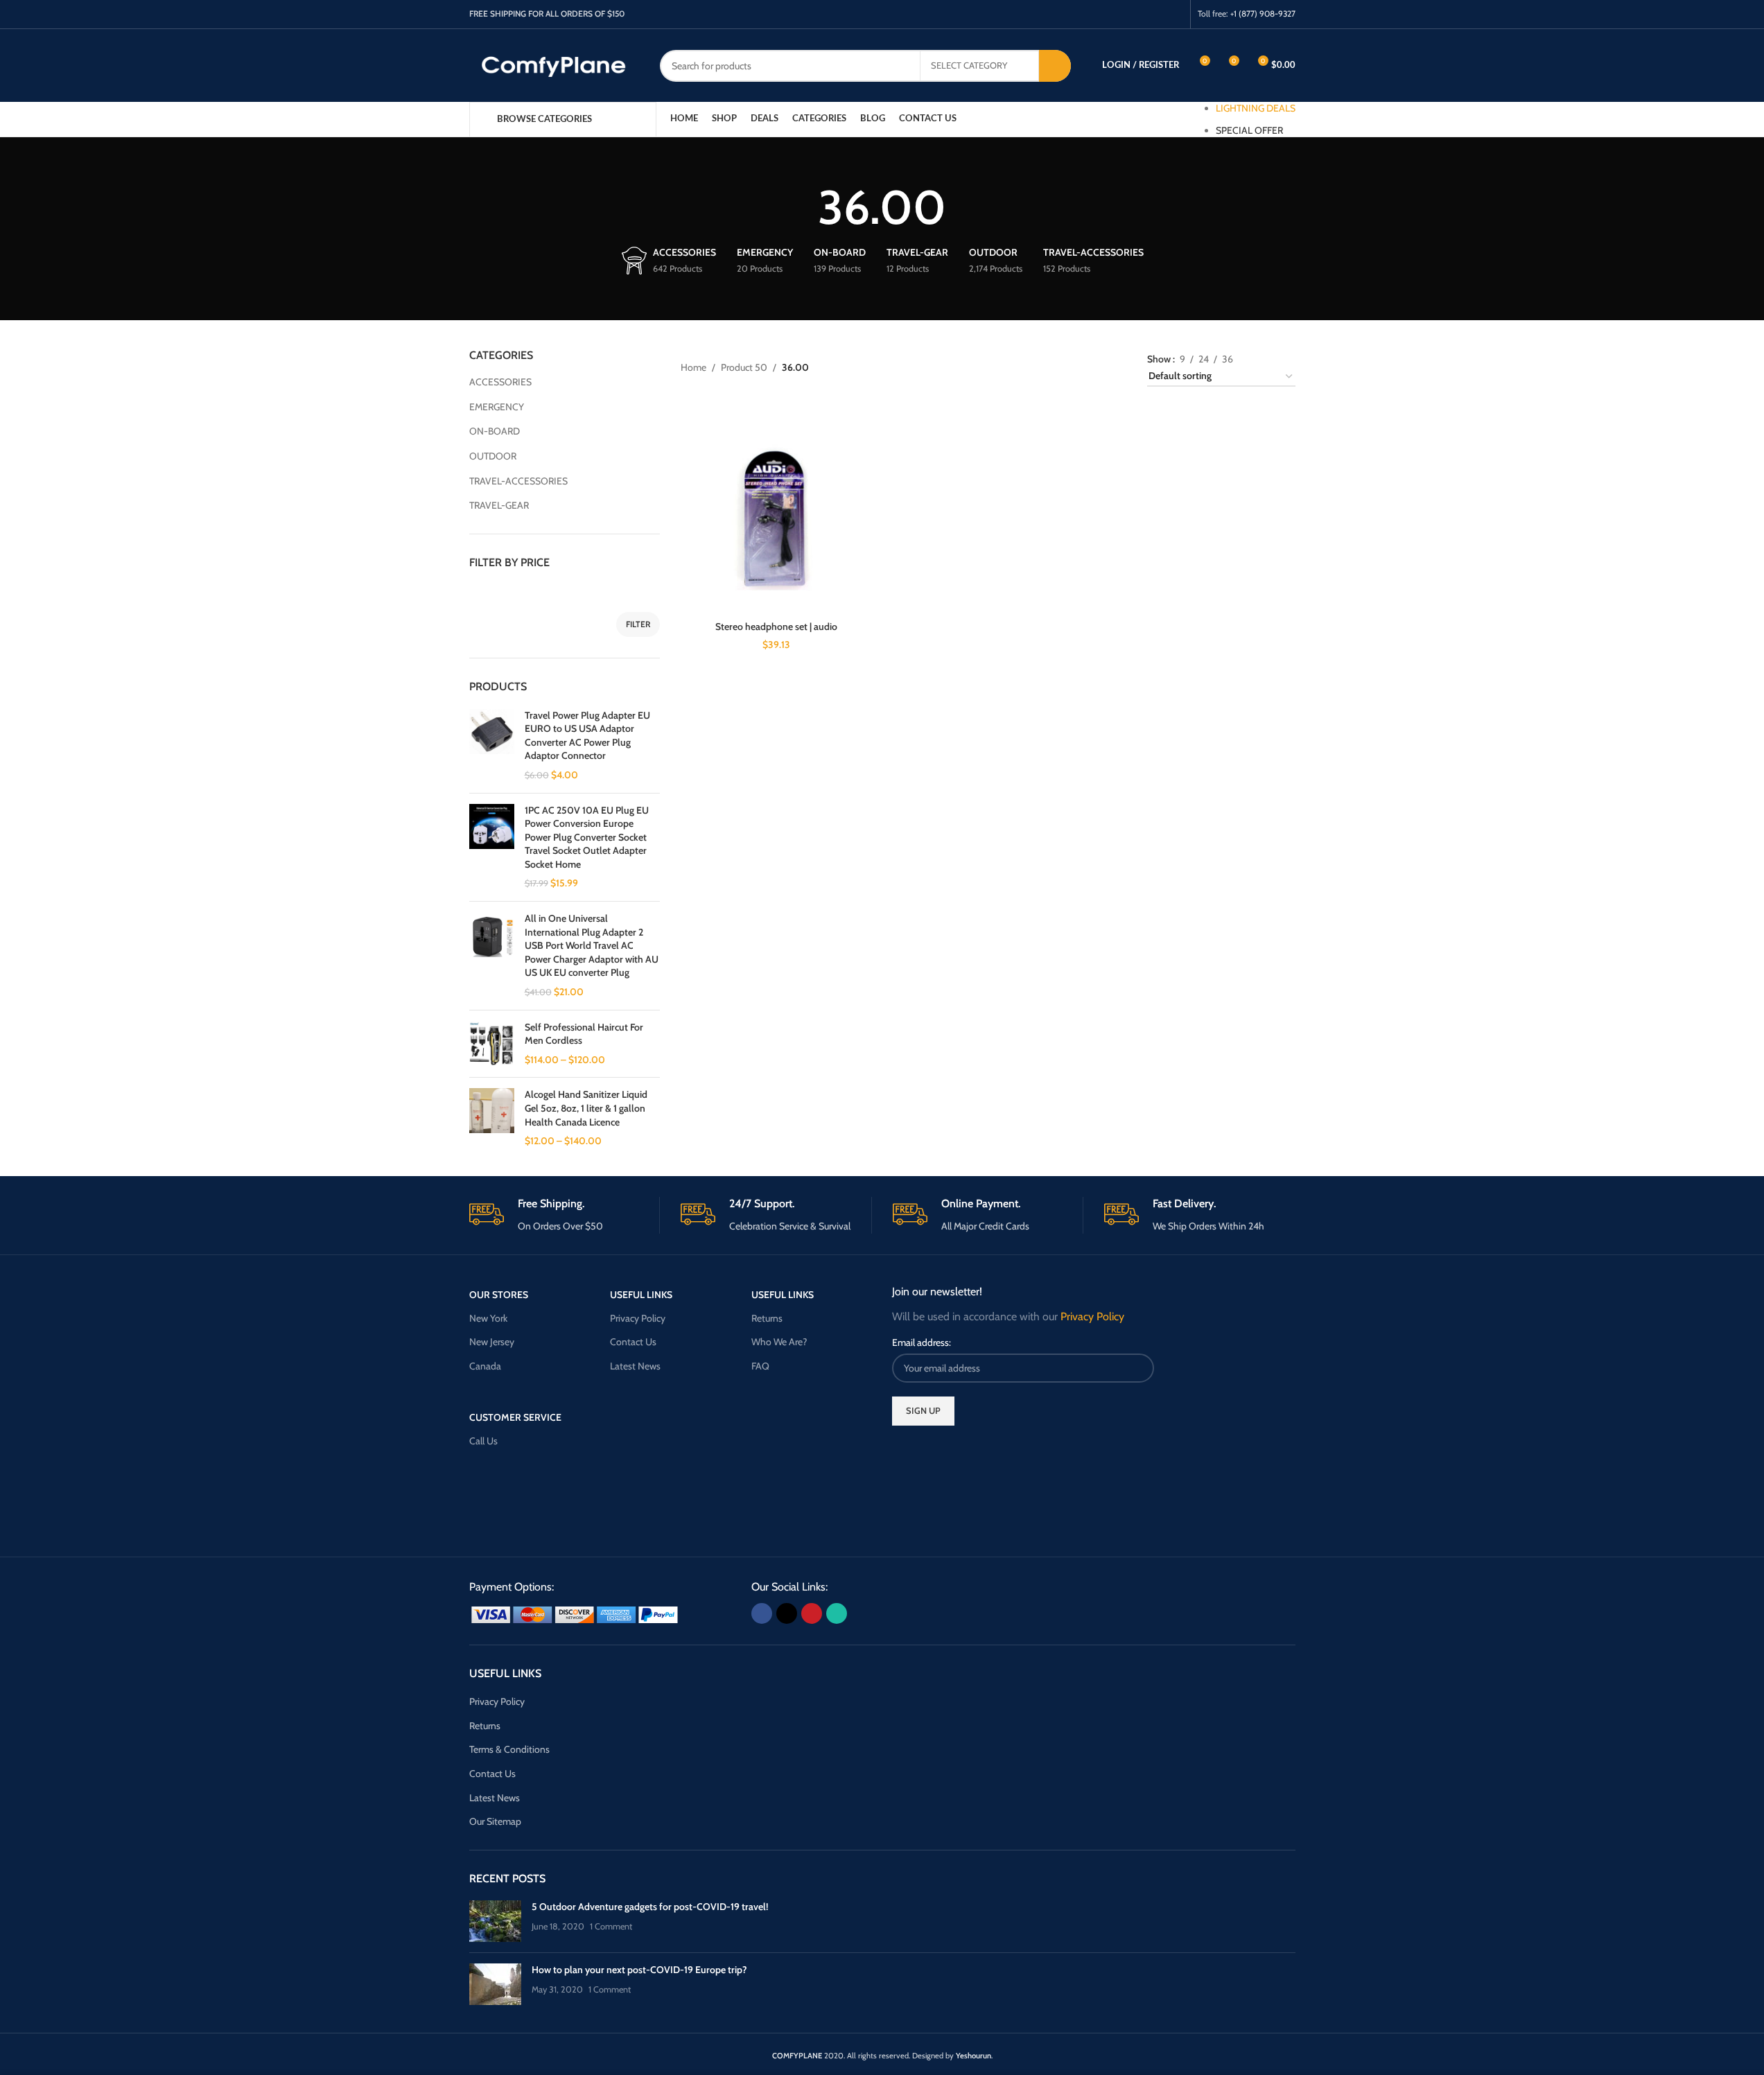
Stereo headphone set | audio (776, 627)
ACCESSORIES (500, 382)
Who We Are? (779, 1342)
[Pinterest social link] (1156, 14)
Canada (485, 1366)
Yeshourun (973, 2056)
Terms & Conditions (509, 1749)
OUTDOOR (493, 456)
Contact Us (633, 1342)
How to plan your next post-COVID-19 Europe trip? (639, 1970)
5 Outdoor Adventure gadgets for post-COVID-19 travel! (650, 1907)
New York (488, 1318)
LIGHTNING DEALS (1256, 108)
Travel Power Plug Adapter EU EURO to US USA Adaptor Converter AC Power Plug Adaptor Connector (587, 736)
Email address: (922, 1342)
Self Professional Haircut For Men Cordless (584, 1034)
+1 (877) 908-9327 (1263, 14)
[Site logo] (554, 64)
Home (693, 367)
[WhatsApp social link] (1174, 14)
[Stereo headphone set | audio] (776, 518)
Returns (767, 1318)
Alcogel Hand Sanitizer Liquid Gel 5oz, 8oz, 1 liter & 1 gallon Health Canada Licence (586, 1108)
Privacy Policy (638, 1318)
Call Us (483, 1441)
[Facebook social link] (1121, 14)
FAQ (760, 1366)
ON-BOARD (495, 431)
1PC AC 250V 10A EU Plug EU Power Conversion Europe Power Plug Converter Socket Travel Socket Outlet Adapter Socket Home (587, 837)
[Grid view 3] (1267, 357)
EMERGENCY (497, 407)
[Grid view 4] (1289, 357)
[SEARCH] (1055, 66)
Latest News (635, 1366)
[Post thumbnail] (495, 1921)
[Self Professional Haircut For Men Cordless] (492, 1044)
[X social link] (1139, 14)
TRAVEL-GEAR (499, 505)
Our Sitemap (495, 1821)
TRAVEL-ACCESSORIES (518, 481)
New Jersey (492, 1342)
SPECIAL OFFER (1249, 130)
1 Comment (611, 1926)
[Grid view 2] (1245, 357)
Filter (638, 624)
